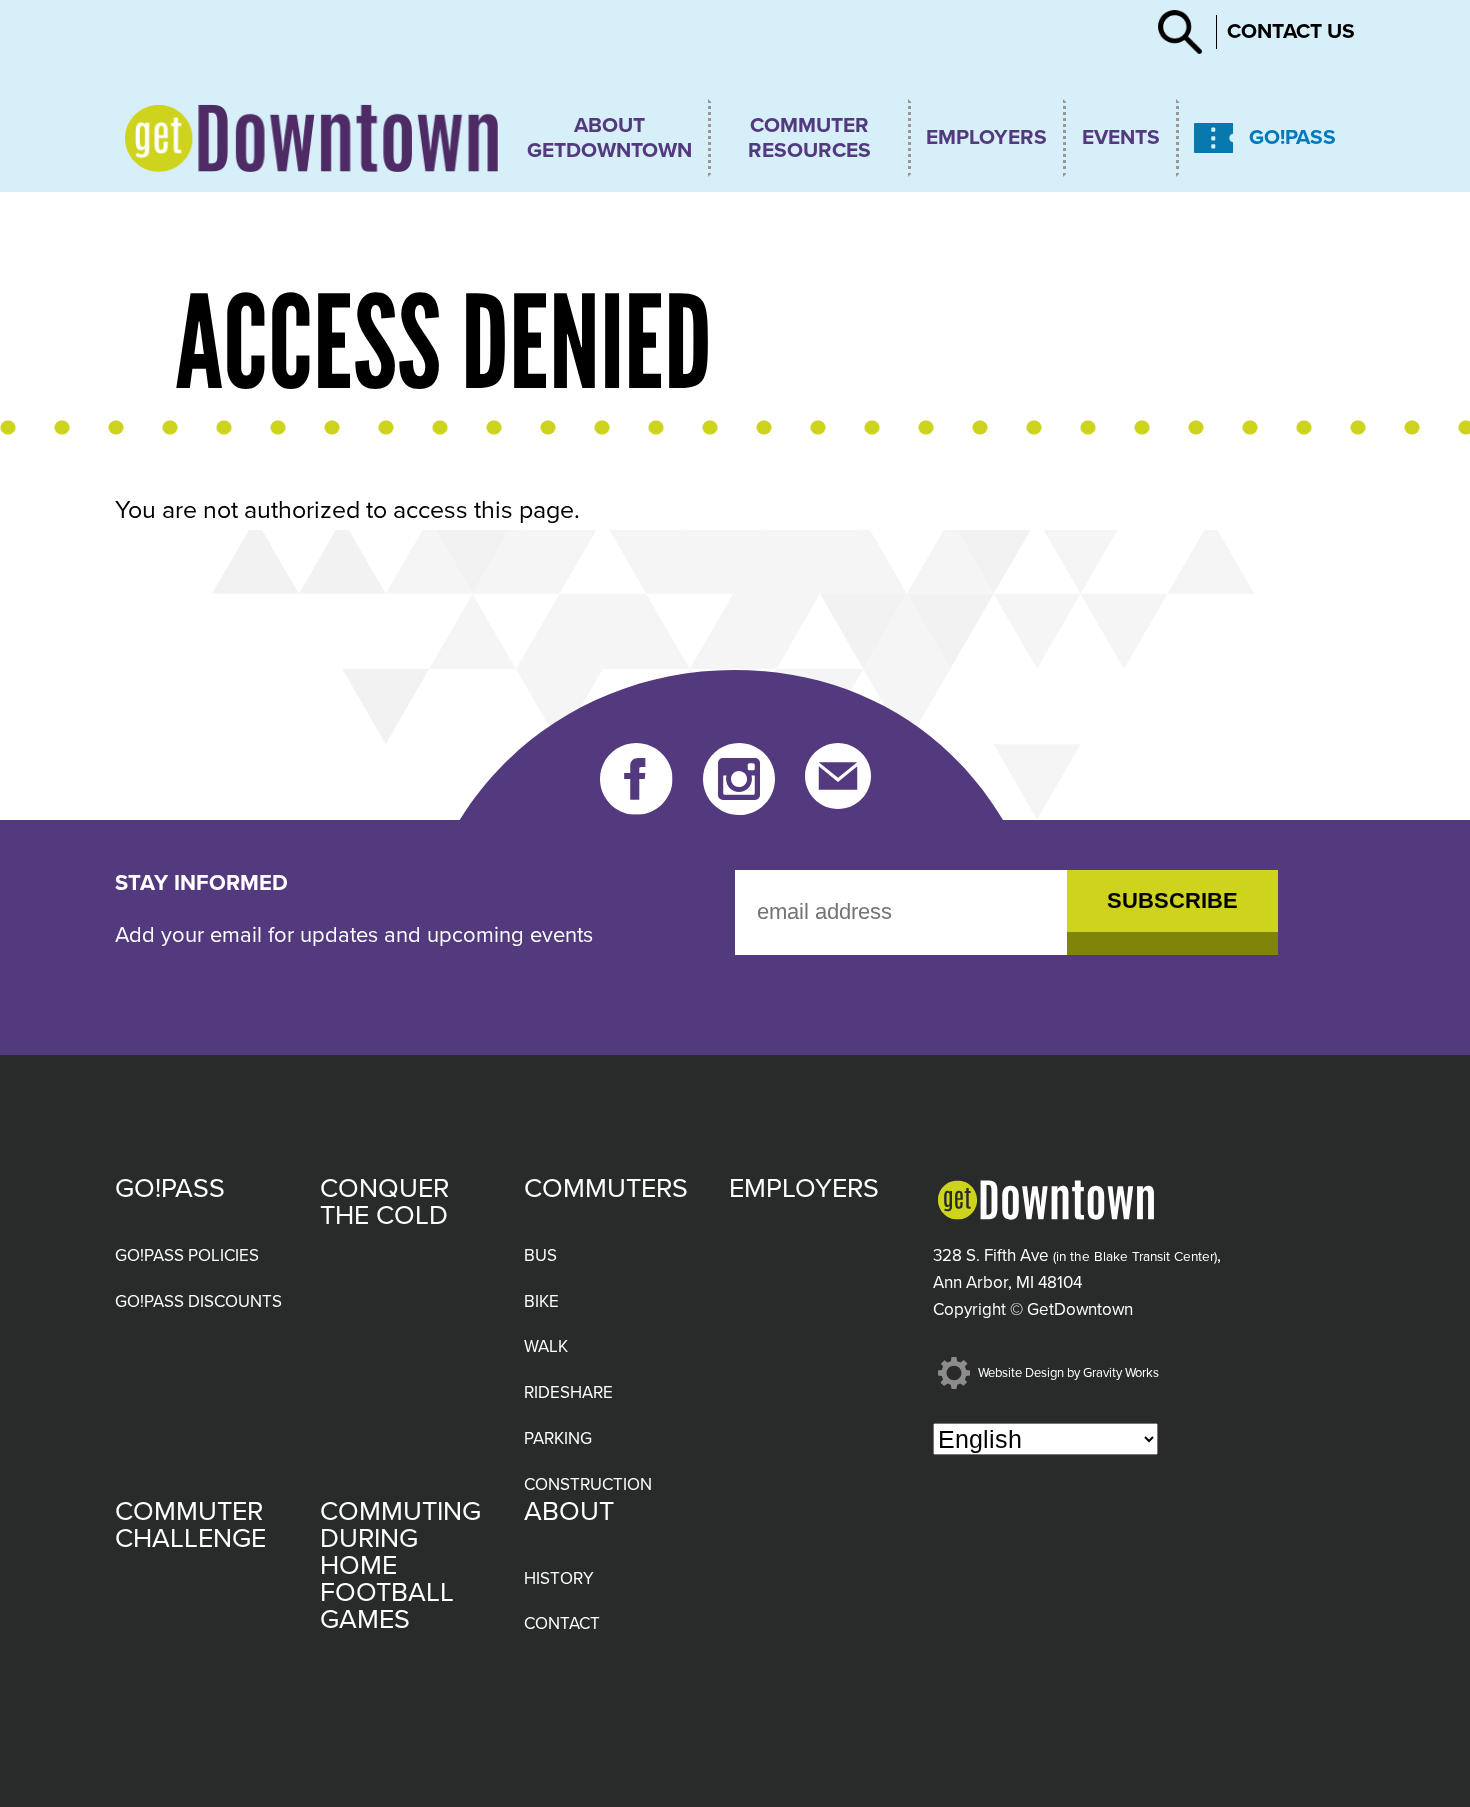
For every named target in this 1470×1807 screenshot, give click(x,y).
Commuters (606, 1188)
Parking (558, 1438)
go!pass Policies (187, 1255)
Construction (588, 1484)
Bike (541, 1301)
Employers (986, 137)
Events (1121, 137)
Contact (562, 1623)
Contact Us (1291, 31)
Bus (540, 1255)
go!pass (1292, 137)
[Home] (311, 138)
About (569, 1511)
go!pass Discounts (198, 1301)
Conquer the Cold (384, 1202)
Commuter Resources (809, 138)
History (559, 1578)
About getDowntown (609, 138)
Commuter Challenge (190, 1525)
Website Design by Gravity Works (1067, 1373)
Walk (546, 1346)
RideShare (568, 1392)
